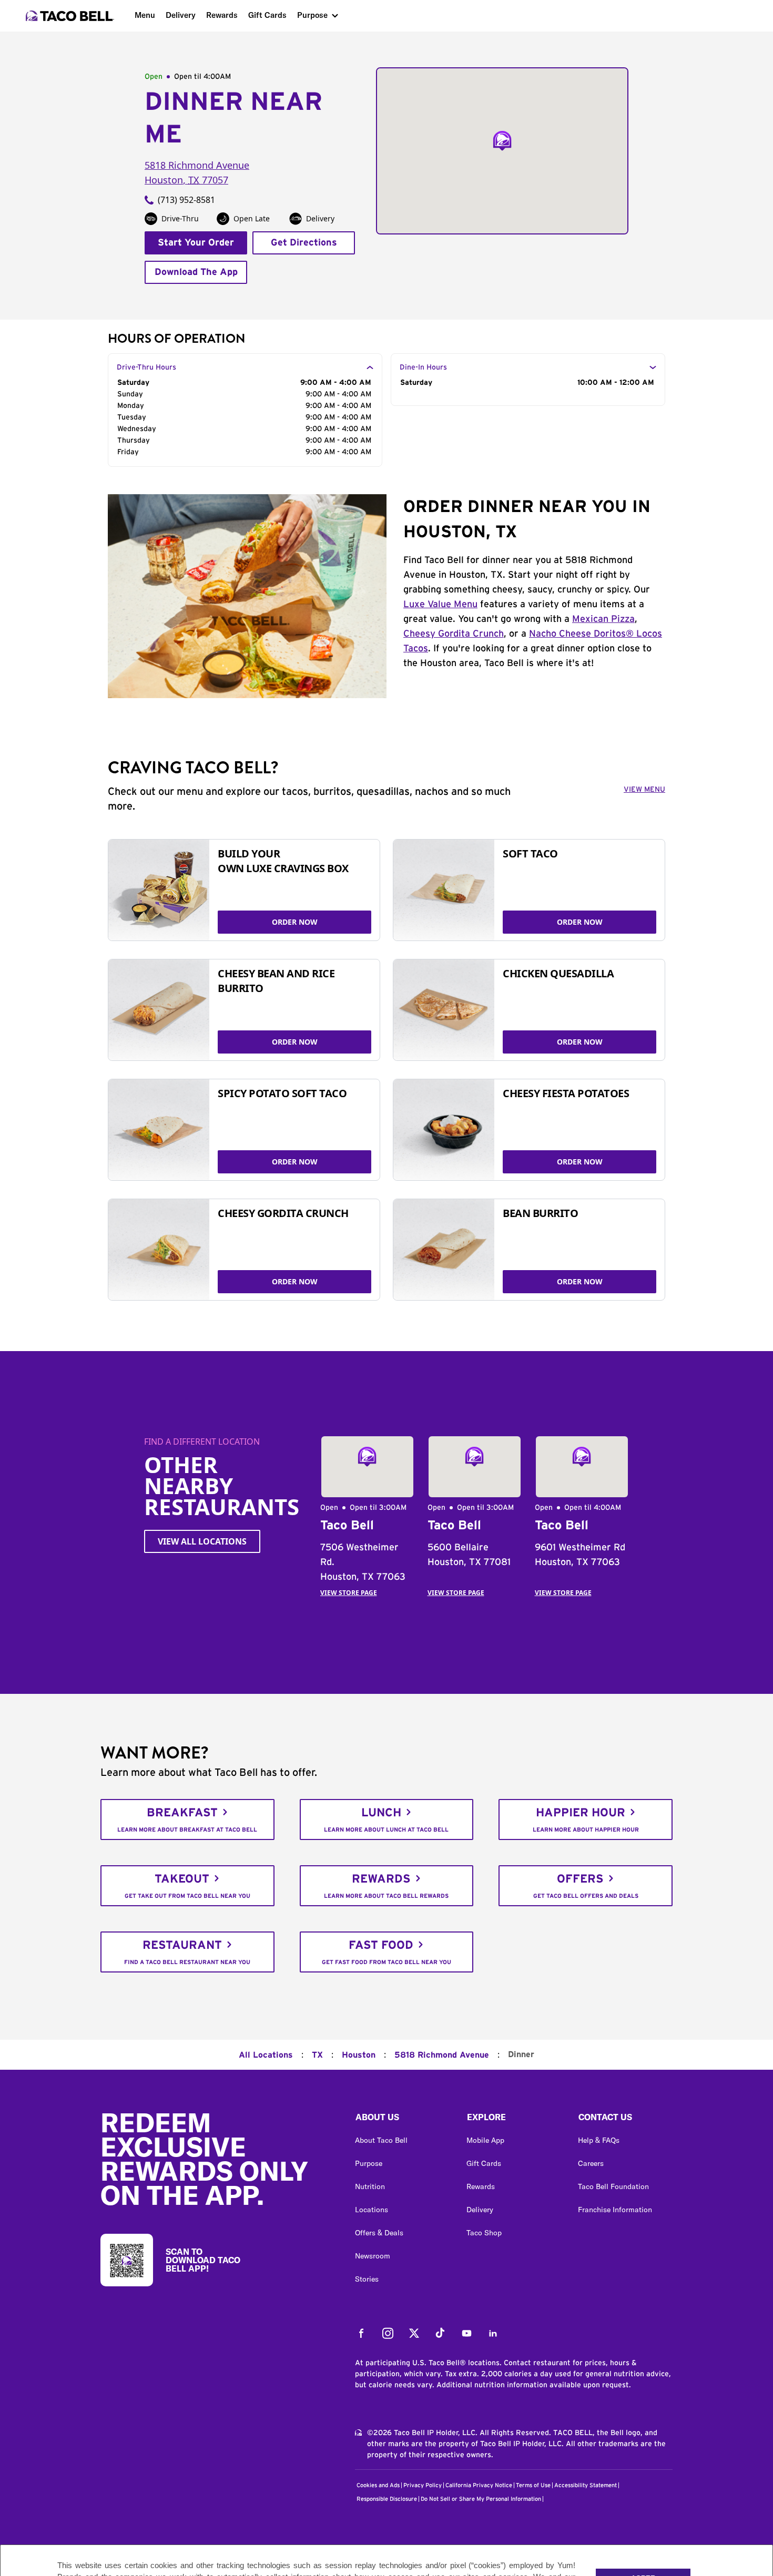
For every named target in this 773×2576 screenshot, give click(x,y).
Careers (591, 2163)
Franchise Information (615, 2210)
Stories (367, 2279)
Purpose (312, 15)
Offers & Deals (379, 2233)
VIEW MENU (644, 790)
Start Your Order (196, 243)
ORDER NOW (295, 922)
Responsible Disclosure (387, 2499)
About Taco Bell (381, 2140)
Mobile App (485, 2140)
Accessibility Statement (586, 2485)
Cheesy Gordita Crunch (454, 634)
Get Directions (304, 243)
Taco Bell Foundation (613, 2186)
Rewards (222, 15)
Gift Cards (267, 15)
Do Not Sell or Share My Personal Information (481, 2499)
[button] (402, 2120)
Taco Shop (484, 2233)
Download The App (196, 272)
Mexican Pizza (603, 619)
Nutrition (370, 2186)
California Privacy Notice (479, 2485)
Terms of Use (533, 2485)
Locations (372, 2210)
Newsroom (373, 2256)
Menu (145, 15)
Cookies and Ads (378, 2485)
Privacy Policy (423, 2485)
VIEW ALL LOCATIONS (202, 1541)
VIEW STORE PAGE (349, 1593)
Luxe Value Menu (440, 605)
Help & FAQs (599, 2140)
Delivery (181, 15)
